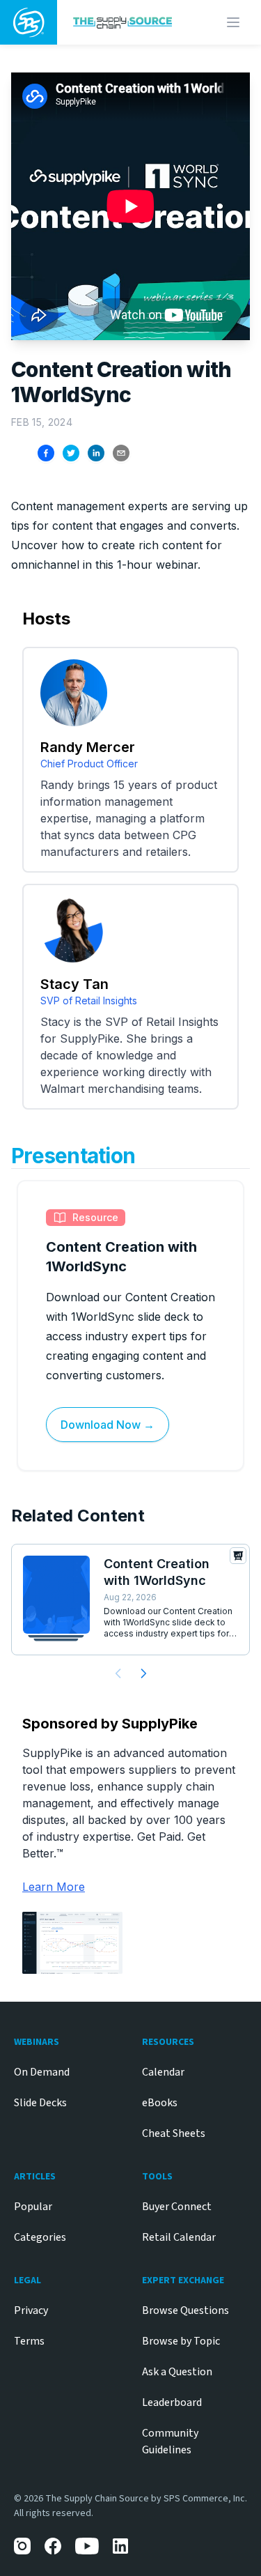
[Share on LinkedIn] (96, 453)
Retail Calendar (179, 2237)
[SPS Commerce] (29, 22)
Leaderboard (172, 2402)
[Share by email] (121, 453)
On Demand (42, 2072)
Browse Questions (185, 2310)
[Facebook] (53, 2546)
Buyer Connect (177, 2207)
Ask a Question (177, 2372)
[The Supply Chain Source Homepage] (125, 22)
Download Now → (108, 1425)
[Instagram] (22, 2546)
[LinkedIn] (121, 2546)
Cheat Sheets (174, 2133)
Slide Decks (40, 2103)
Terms (29, 2341)
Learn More (54, 1887)
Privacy (31, 2310)
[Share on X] (71, 453)
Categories (40, 2237)
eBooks (160, 2103)
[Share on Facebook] (46, 453)
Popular (33, 2207)
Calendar (163, 2072)
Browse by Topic (181, 2341)
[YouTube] (87, 2546)
